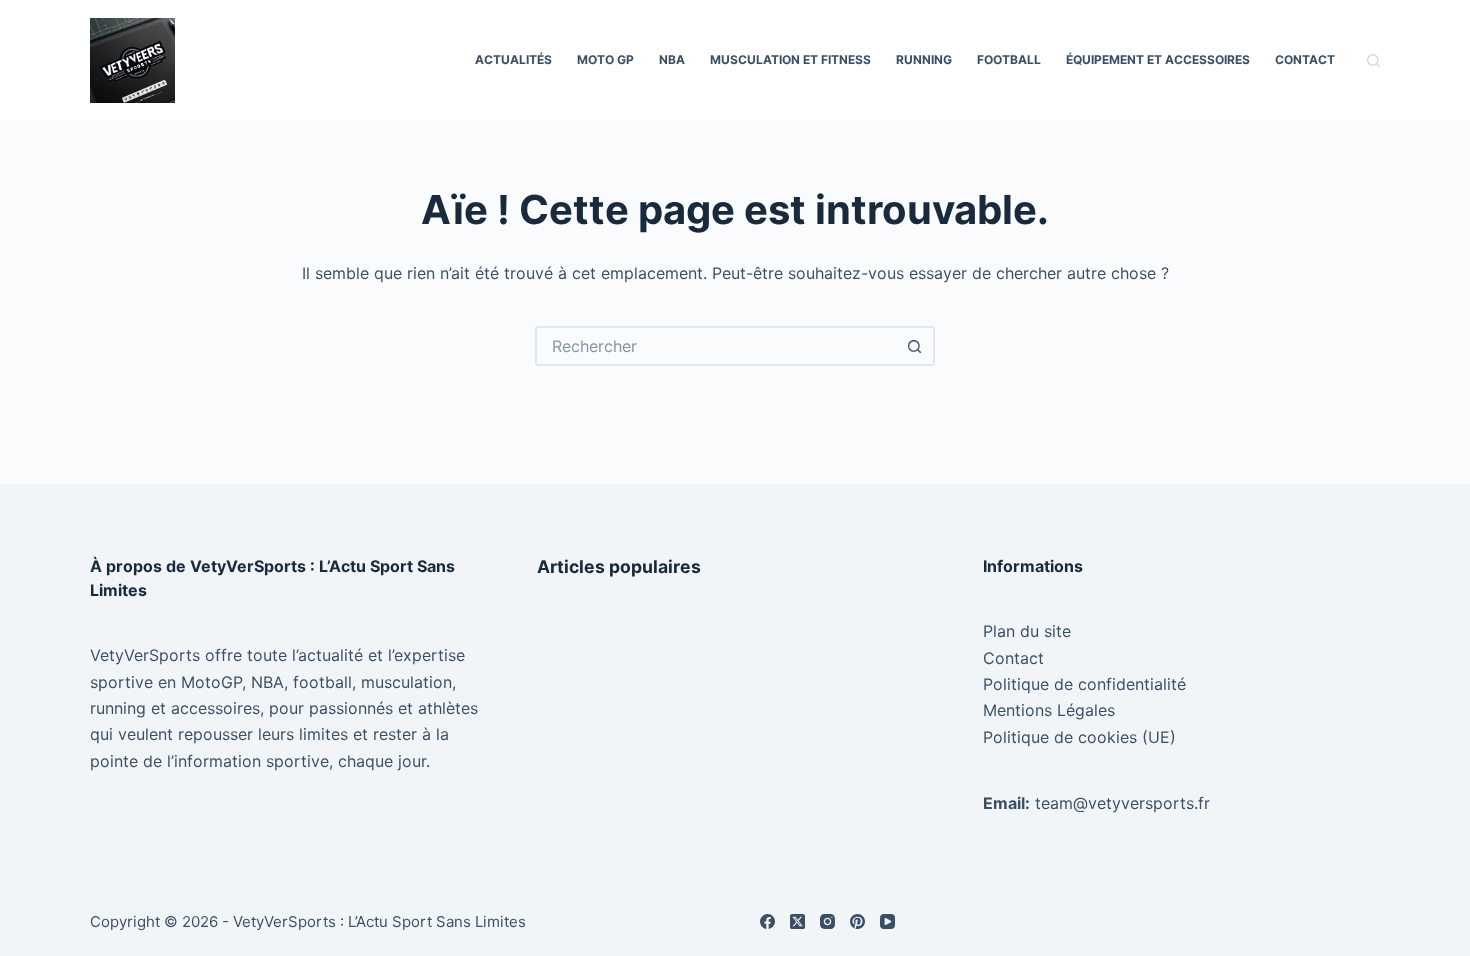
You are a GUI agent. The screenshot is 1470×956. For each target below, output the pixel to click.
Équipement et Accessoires (1158, 59)
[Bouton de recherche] (915, 346)
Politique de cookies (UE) (1079, 737)
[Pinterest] (857, 921)
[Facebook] (767, 921)
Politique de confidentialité (1084, 684)
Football (1009, 59)
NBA (672, 59)
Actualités (513, 59)
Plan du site (1027, 631)
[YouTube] (887, 921)
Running (924, 59)
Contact (1305, 59)
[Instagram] (827, 921)
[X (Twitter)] (797, 921)
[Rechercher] (1373, 60)
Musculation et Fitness (790, 59)
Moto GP (605, 59)
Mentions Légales (1049, 710)
